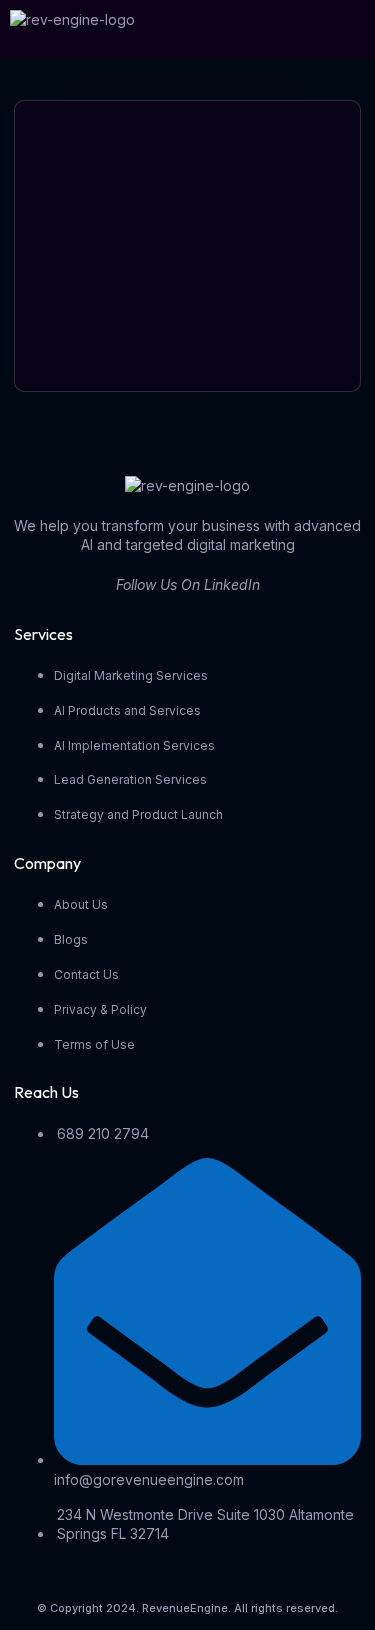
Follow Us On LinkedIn (188, 584)
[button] (356, 29)
